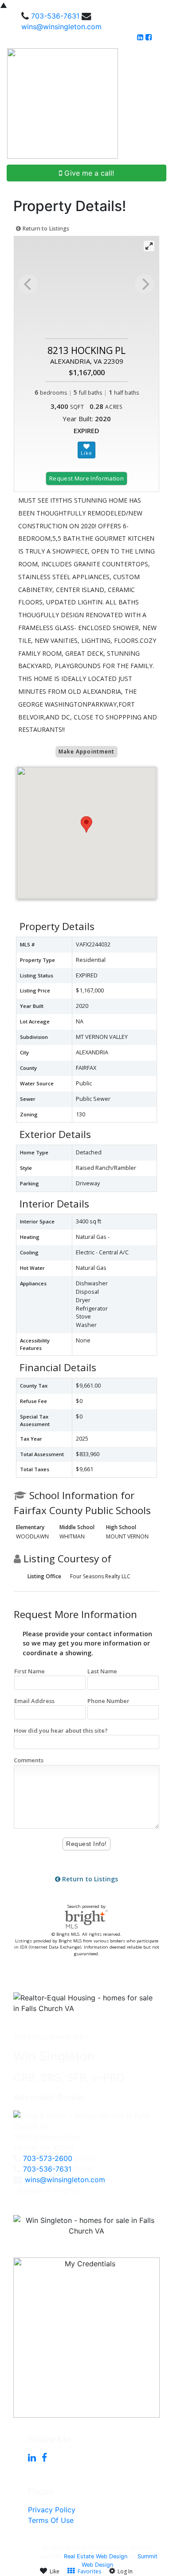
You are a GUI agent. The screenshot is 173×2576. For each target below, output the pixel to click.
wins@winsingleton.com (61, 27)
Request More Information (86, 478)
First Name (29, 1671)
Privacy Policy (52, 2510)
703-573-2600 (48, 2158)
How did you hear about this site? (61, 1730)
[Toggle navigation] (156, 104)
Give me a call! (88, 173)
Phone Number (108, 1701)
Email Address (34, 1701)
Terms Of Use (51, 2520)
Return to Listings (45, 229)
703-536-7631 (55, 16)
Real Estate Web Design (96, 2556)
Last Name (102, 1671)
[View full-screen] (149, 246)
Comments (29, 1760)
